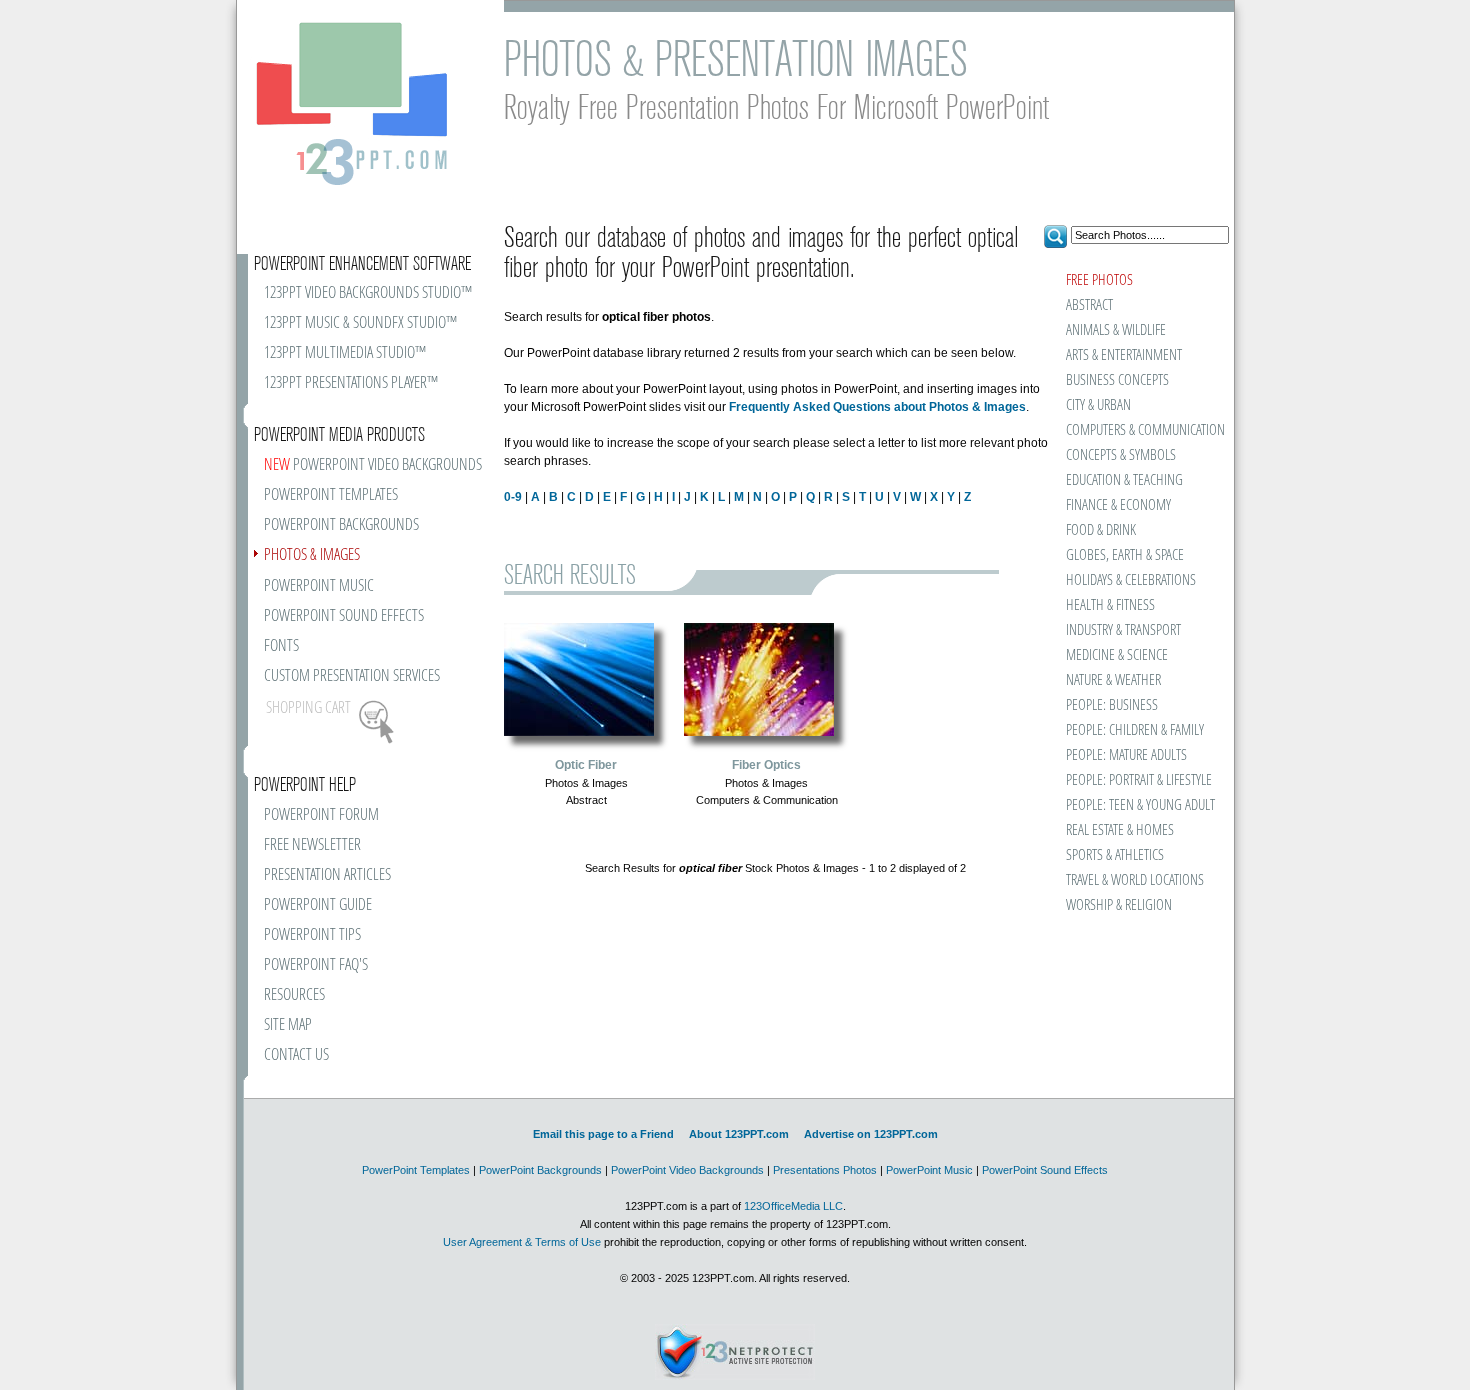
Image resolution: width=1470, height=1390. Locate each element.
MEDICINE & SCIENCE (1117, 655)
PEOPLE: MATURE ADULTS (1126, 755)
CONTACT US (296, 1055)
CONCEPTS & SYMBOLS (1121, 455)
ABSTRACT (1089, 305)
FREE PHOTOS (1099, 280)
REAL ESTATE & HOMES (1120, 830)
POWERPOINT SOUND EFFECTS (344, 616)
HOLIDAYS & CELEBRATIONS (1131, 580)
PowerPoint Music (929, 1170)
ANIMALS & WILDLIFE (1116, 330)
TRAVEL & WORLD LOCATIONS (1135, 880)
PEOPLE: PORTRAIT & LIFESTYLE (1139, 780)
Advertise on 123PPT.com (871, 1134)
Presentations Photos (825, 1170)
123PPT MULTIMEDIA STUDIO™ (345, 353)
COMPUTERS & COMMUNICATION (1144, 430)
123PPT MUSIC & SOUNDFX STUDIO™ (360, 323)
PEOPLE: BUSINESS (1112, 705)
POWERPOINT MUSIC (319, 586)
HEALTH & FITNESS (1110, 605)
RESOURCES (294, 995)
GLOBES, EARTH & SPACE (1125, 555)
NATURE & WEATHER (1113, 680)
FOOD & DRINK (1101, 530)
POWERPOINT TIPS (312, 935)
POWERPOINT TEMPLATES (331, 495)
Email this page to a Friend (603, 1134)
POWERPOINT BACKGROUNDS (341, 525)
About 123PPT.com (739, 1134)
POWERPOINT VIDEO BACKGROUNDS (373, 465)
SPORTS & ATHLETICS (1115, 855)
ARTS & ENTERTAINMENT (1124, 355)
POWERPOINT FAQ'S (316, 965)
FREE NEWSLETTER (312, 845)
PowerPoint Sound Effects (1045, 1170)
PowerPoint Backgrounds (540, 1170)
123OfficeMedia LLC (793, 1206)
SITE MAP (288, 1025)
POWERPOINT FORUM (321, 815)
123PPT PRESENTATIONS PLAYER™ (351, 383)
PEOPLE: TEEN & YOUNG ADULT (1140, 805)
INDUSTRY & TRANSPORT (1123, 630)
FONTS (281, 646)
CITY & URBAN (1098, 405)
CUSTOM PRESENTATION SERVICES (352, 676)
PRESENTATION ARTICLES (327, 875)
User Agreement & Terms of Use (522, 1242)
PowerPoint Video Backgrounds (687, 1170)
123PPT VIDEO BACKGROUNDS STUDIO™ (368, 293)
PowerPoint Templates (416, 1170)
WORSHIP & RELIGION (1119, 905)
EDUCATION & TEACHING (1124, 480)
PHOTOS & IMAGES (312, 555)
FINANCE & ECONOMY (1118, 505)
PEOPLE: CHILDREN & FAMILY (1135, 730)
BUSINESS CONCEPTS (1117, 380)
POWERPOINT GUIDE (318, 905)
